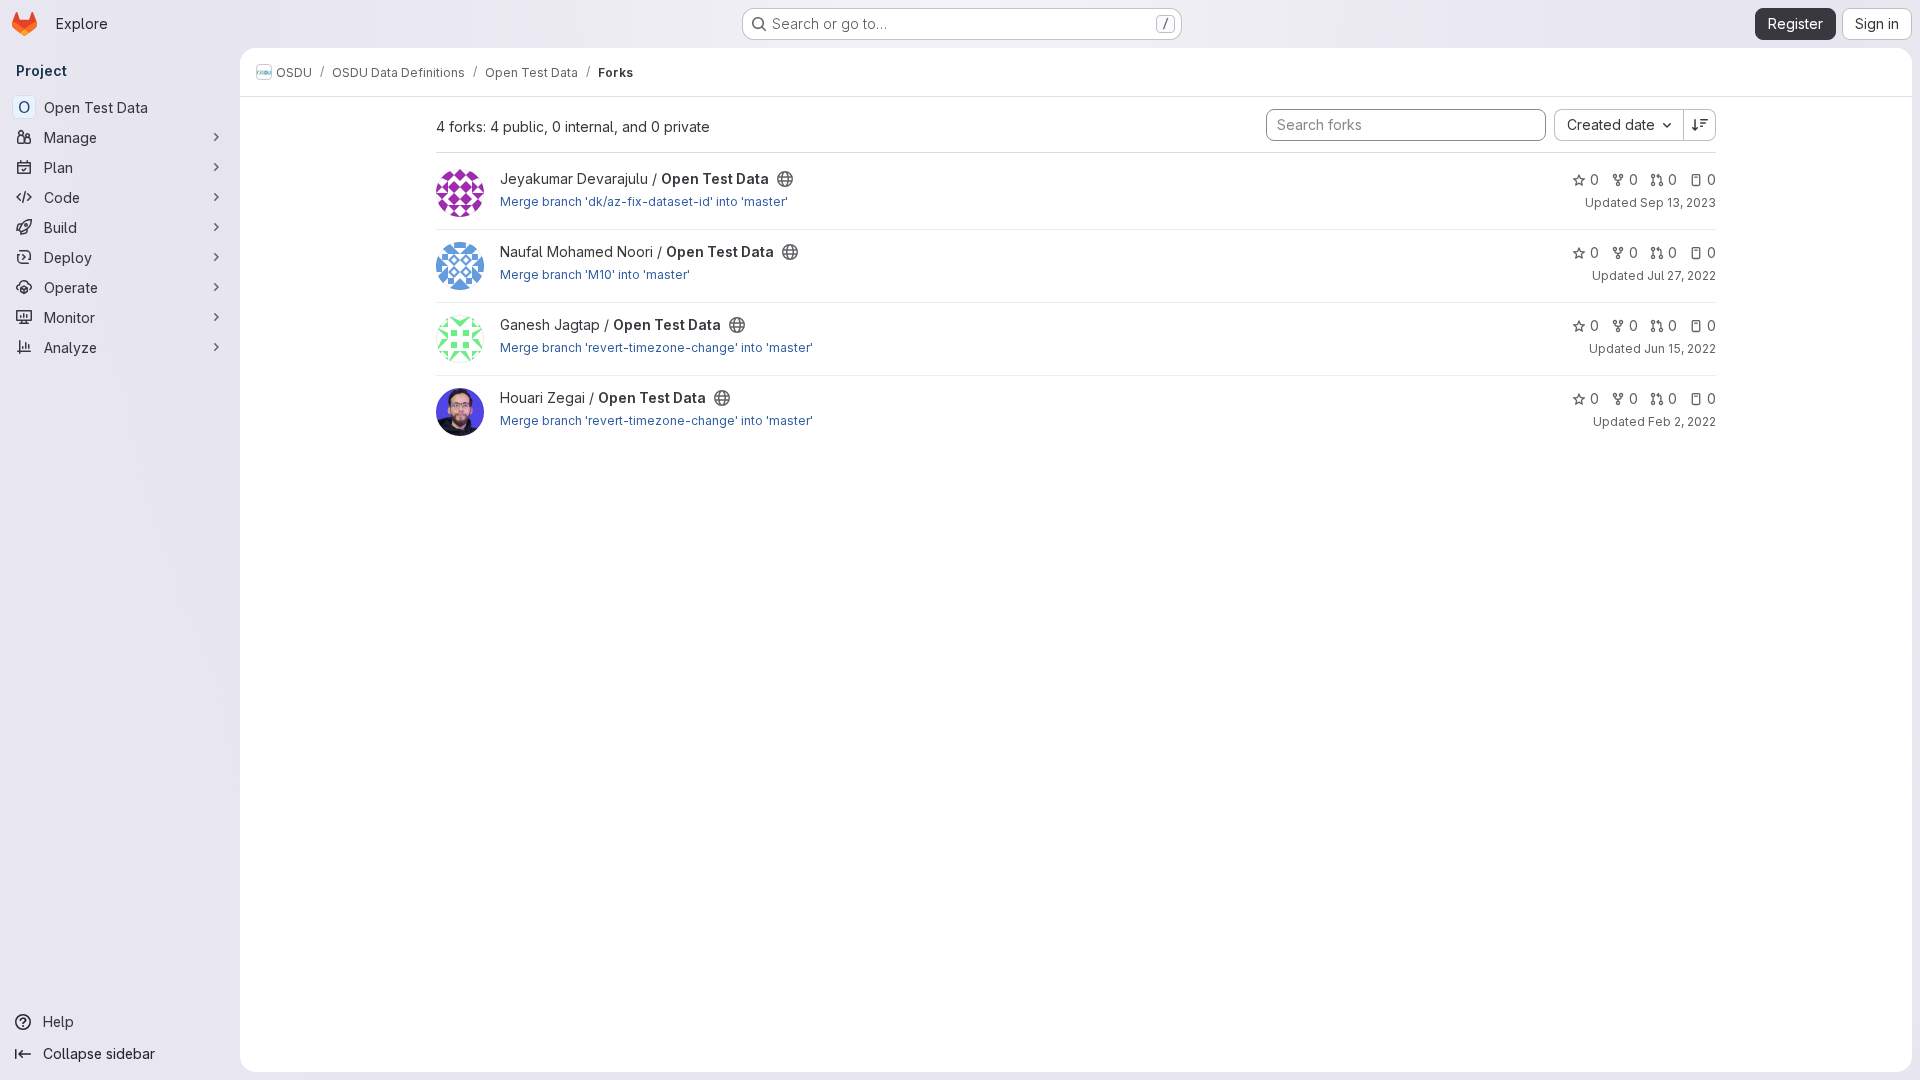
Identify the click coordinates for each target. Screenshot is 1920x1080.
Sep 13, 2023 (1678, 202)
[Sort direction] (1700, 125)
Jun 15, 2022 (1680, 348)
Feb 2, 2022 (1682, 421)
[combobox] (1618, 125)
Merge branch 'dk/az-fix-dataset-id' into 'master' (644, 201)
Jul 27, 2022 (1681, 275)
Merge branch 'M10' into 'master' (595, 274)
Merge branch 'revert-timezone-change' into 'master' (656, 347)
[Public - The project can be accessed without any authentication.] (785, 179)
